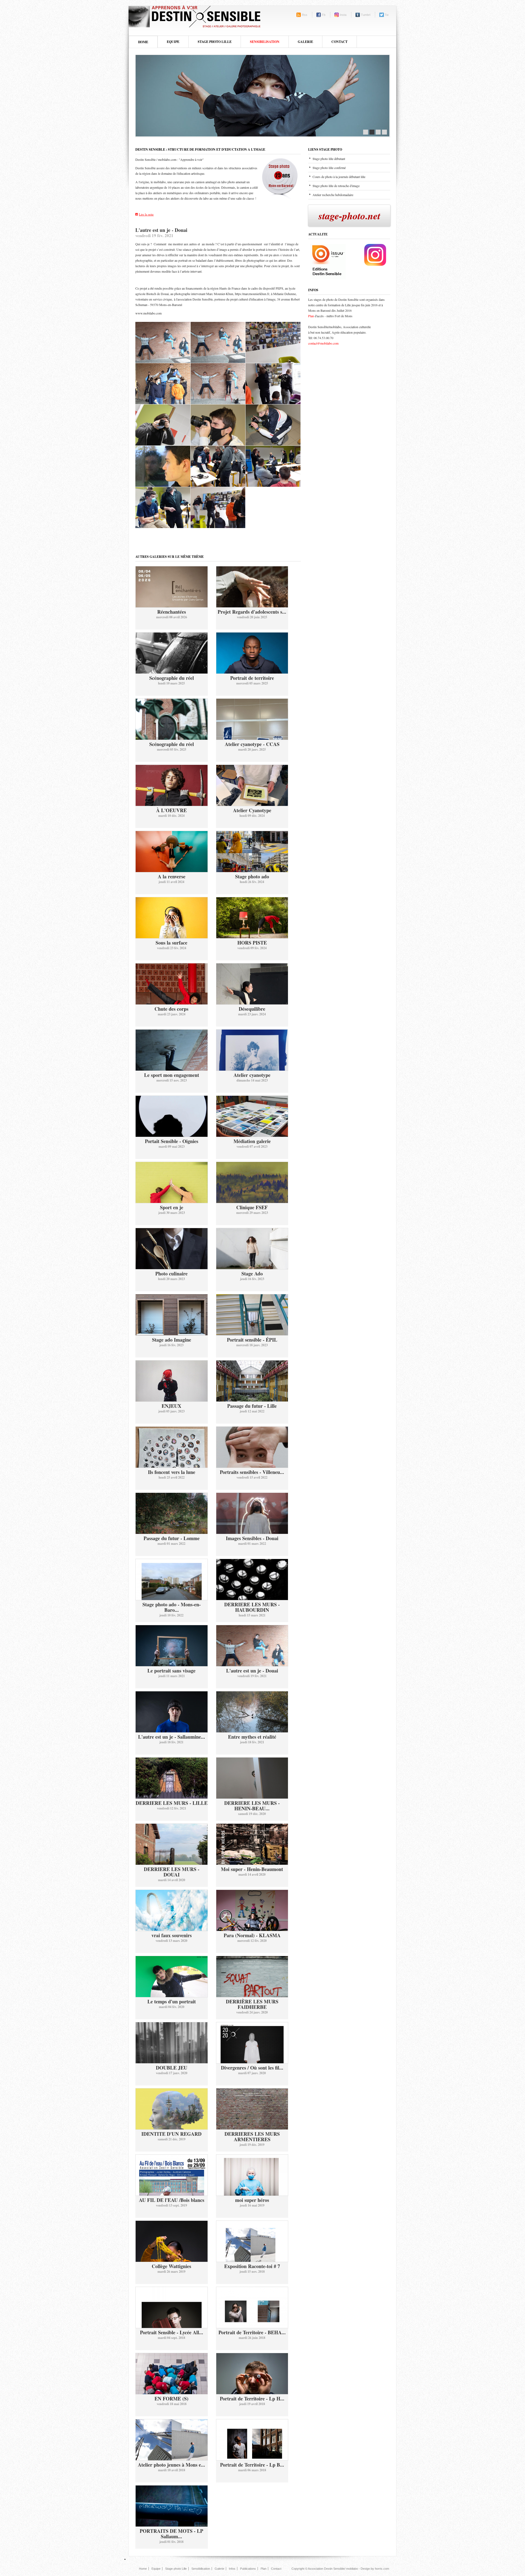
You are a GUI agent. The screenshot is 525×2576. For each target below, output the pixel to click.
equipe (173, 42)
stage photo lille (215, 42)
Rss (305, 15)
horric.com (382, 2569)
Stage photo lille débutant (329, 159)
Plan (311, 316)
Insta (343, 15)
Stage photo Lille (176, 2569)
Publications (248, 2569)
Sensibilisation (201, 2569)
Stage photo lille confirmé (329, 168)
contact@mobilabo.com (323, 343)
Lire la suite (146, 214)
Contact (339, 42)
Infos (232, 2569)
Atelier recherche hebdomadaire (333, 195)
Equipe (156, 2569)
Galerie (305, 42)
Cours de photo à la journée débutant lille (339, 177)
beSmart (194, 16)
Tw (387, 15)
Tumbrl (366, 15)
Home (143, 42)
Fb (324, 15)
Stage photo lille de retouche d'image (336, 186)
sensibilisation (265, 42)
